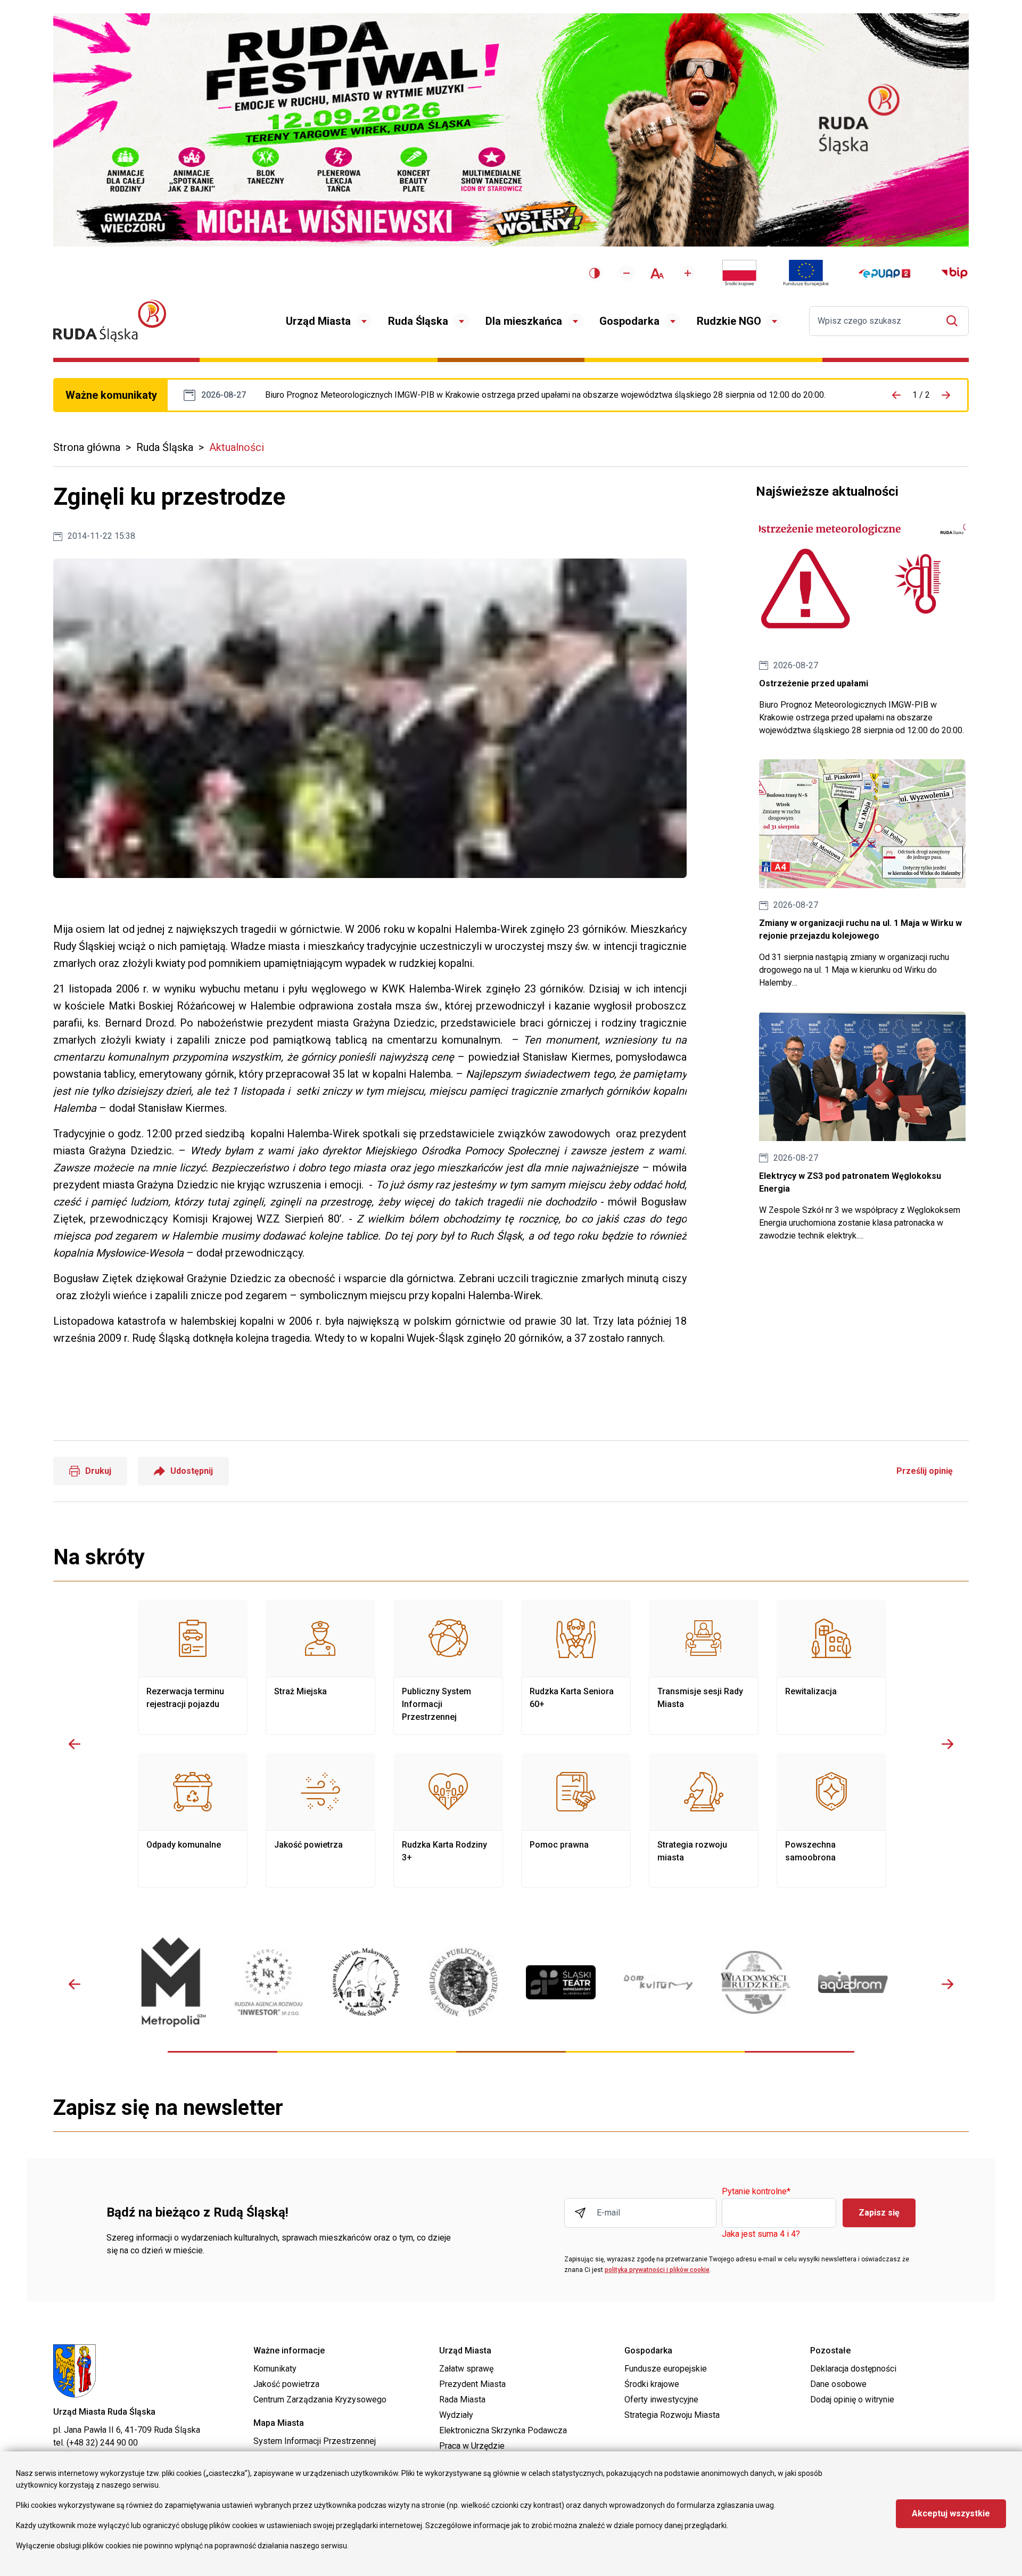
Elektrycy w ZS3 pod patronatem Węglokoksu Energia (862, 1127)
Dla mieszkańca (524, 321)
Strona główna (87, 447)
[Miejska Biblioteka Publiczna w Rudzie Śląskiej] (463, 1982)
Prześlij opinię (925, 1471)
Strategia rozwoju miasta (704, 1820)
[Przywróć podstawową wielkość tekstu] (657, 273)
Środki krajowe (652, 2384)
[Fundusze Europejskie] (806, 273)
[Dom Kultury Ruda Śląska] (658, 1982)
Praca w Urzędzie (472, 2446)
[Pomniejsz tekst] (627, 273)
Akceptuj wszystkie (951, 2513)
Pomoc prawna (576, 1820)
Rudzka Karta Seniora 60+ (576, 1667)
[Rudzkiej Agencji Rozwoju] (269, 1982)
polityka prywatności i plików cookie (657, 2270)
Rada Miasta (462, 2399)
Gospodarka (629, 321)
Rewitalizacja (831, 1667)
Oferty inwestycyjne (661, 2399)
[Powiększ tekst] (688, 273)
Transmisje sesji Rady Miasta (704, 1667)
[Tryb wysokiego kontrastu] (595, 273)
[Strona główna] (110, 321)
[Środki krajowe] (739, 273)
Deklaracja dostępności (853, 2369)
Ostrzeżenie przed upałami (545, 395)
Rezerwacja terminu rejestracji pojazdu (193, 1667)
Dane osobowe (838, 2384)
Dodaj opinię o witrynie (852, 2399)
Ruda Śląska (418, 321)
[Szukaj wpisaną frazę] (955, 321)
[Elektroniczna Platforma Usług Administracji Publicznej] (884, 273)
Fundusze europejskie (666, 2369)
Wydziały (456, 2415)
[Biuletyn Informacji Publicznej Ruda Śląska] (954, 273)
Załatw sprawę (466, 2369)
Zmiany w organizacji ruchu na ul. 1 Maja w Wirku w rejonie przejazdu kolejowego (862, 875)
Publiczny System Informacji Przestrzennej (448, 1667)
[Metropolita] (171, 1982)
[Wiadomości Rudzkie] (756, 1982)
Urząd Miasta (318, 321)
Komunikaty (275, 2369)
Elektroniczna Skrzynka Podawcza (503, 2430)
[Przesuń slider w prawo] (947, 1744)
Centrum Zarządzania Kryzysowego (320, 2399)
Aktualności (237, 447)
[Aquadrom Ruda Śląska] (853, 1982)
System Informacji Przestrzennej (315, 2441)
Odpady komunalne (193, 1820)
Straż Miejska (320, 1667)
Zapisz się (879, 2213)
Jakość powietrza (320, 1820)
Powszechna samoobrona (831, 1820)
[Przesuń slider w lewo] (75, 1744)
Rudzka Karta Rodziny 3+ (448, 1820)
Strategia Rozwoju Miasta (672, 2415)
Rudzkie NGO (729, 321)
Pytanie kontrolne (756, 2192)
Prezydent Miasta (472, 2384)
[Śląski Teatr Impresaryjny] (561, 1982)
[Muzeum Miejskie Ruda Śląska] (366, 1982)
